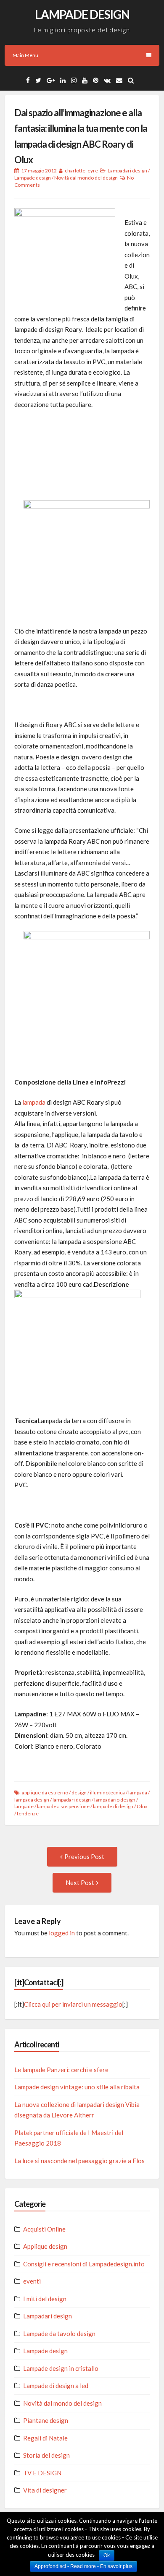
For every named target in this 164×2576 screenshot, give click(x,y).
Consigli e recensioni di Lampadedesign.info (84, 2264)
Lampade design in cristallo (61, 2368)
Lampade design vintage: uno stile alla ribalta (77, 2087)
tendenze (28, 1813)
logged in (62, 1933)
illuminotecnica (107, 1793)
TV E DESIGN (42, 2473)
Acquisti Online (44, 2229)
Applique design (45, 2246)
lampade (24, 1806)
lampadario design (115, 1800)
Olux (142, 1806)
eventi (32, 2281)
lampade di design (113, 1806)
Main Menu (25, 55)
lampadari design (72, 1800)
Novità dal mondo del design (86, 178)
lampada (34, 1102)
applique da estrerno (45, 1793)
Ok (107, 2555)
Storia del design (46, 2455)
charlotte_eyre (81, 171)
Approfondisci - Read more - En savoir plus (83, 2566)
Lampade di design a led (56, 2386)
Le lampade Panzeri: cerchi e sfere (61, 2070)
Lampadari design (127, 171)
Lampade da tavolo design (59, 2334)
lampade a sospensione (63, 1806)
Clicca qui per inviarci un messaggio (73, 2004)
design (79, 1793)
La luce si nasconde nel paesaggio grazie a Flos (79, 2161)
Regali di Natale (45, 2438)
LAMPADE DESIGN (82, 14)
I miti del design (45, 2299)
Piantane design (46, 2420)
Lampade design (33, 178)
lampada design (32, 1800)
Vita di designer (45, 2490)
